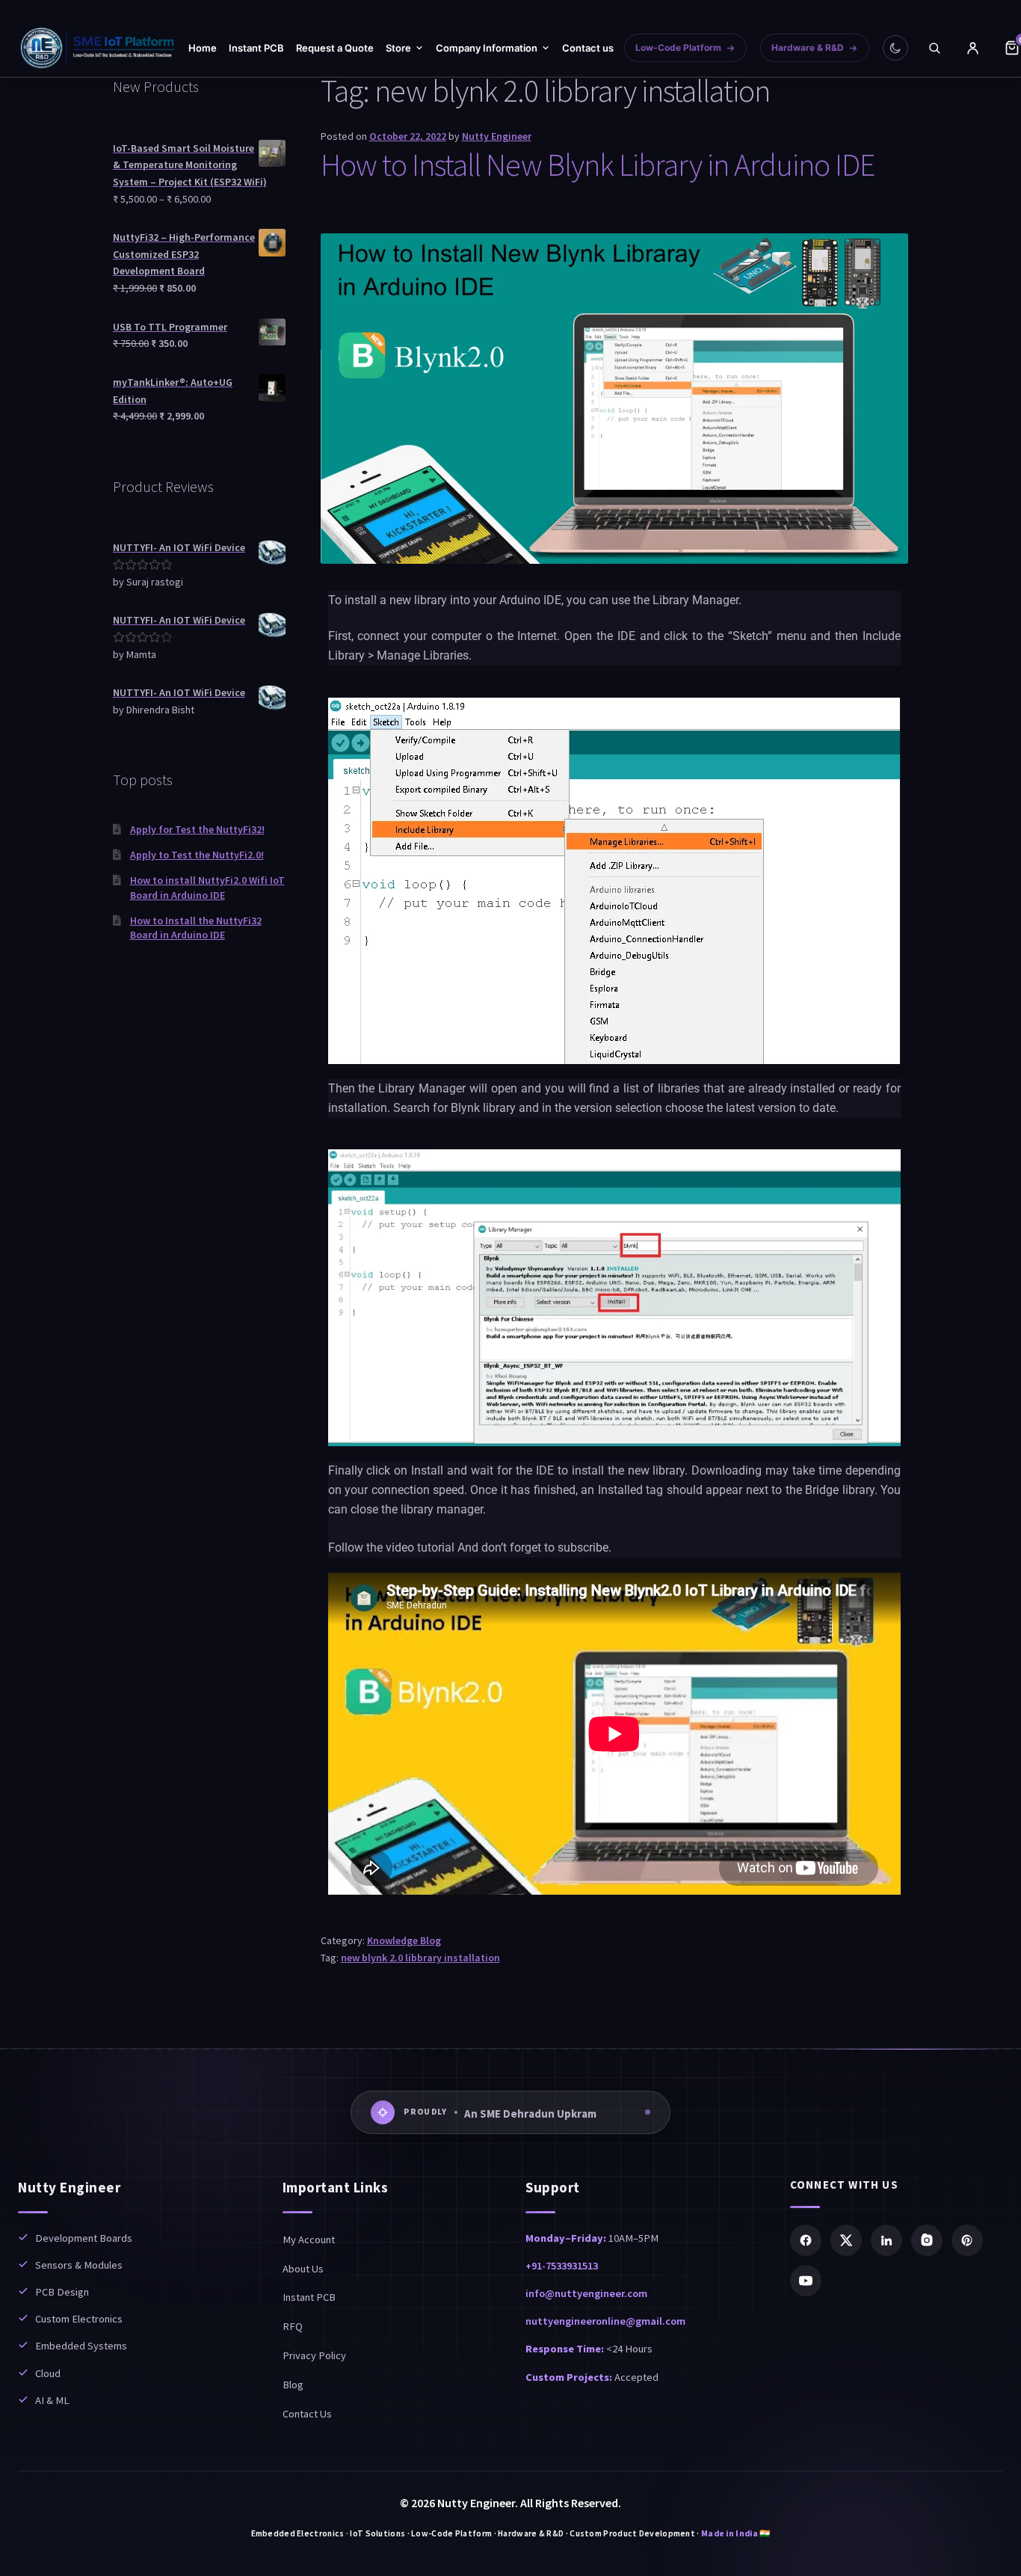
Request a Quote (335, 48)
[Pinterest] (967, 2240)
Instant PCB (256, 48)
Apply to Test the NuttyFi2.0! (197, 855)
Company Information (487, 48)
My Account (309, 2240)
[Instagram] (927, 2240)
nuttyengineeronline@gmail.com (605, 2321)
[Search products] (934, 48)
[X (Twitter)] (846, 2240)
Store (398, 48)
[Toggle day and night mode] (895, 48)
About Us (303, 2269)
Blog (293, 2385)
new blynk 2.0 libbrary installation (420, 1958)
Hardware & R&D (808, 47)
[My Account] (973, 48)
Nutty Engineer (497, 136)
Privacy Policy (314, 2355)
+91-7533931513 (562, 2266)
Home (203, 48)
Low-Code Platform (678, 47)
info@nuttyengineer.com (586, 2293)
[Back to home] (98, 48)
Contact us (588, 48)
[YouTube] (806, 2281)
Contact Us (307, 2414)
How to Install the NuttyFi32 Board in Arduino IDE (196, 928)
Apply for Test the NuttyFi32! (197, 829)
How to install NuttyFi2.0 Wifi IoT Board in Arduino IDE (207, 888)
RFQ (293, 2326)
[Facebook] (806, 2240)
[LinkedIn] (886, 2240)
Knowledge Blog (404, 1940)
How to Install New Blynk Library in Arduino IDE (598, 165)
